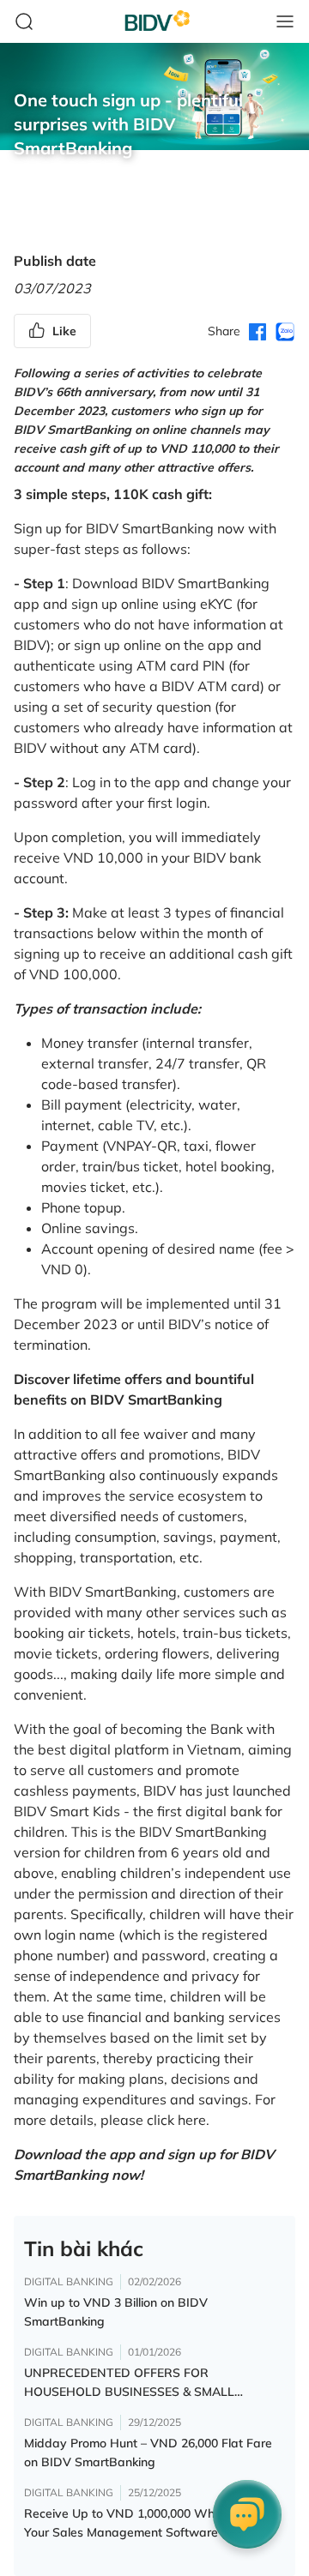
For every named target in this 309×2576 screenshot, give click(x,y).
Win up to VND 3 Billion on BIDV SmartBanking (116, 2312)
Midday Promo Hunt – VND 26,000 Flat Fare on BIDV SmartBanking (148, 2453)
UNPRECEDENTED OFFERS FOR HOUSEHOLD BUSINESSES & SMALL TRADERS (129, 2383)
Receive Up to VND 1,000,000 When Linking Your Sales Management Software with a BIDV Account (148, 2524)
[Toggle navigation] (285, 21)
